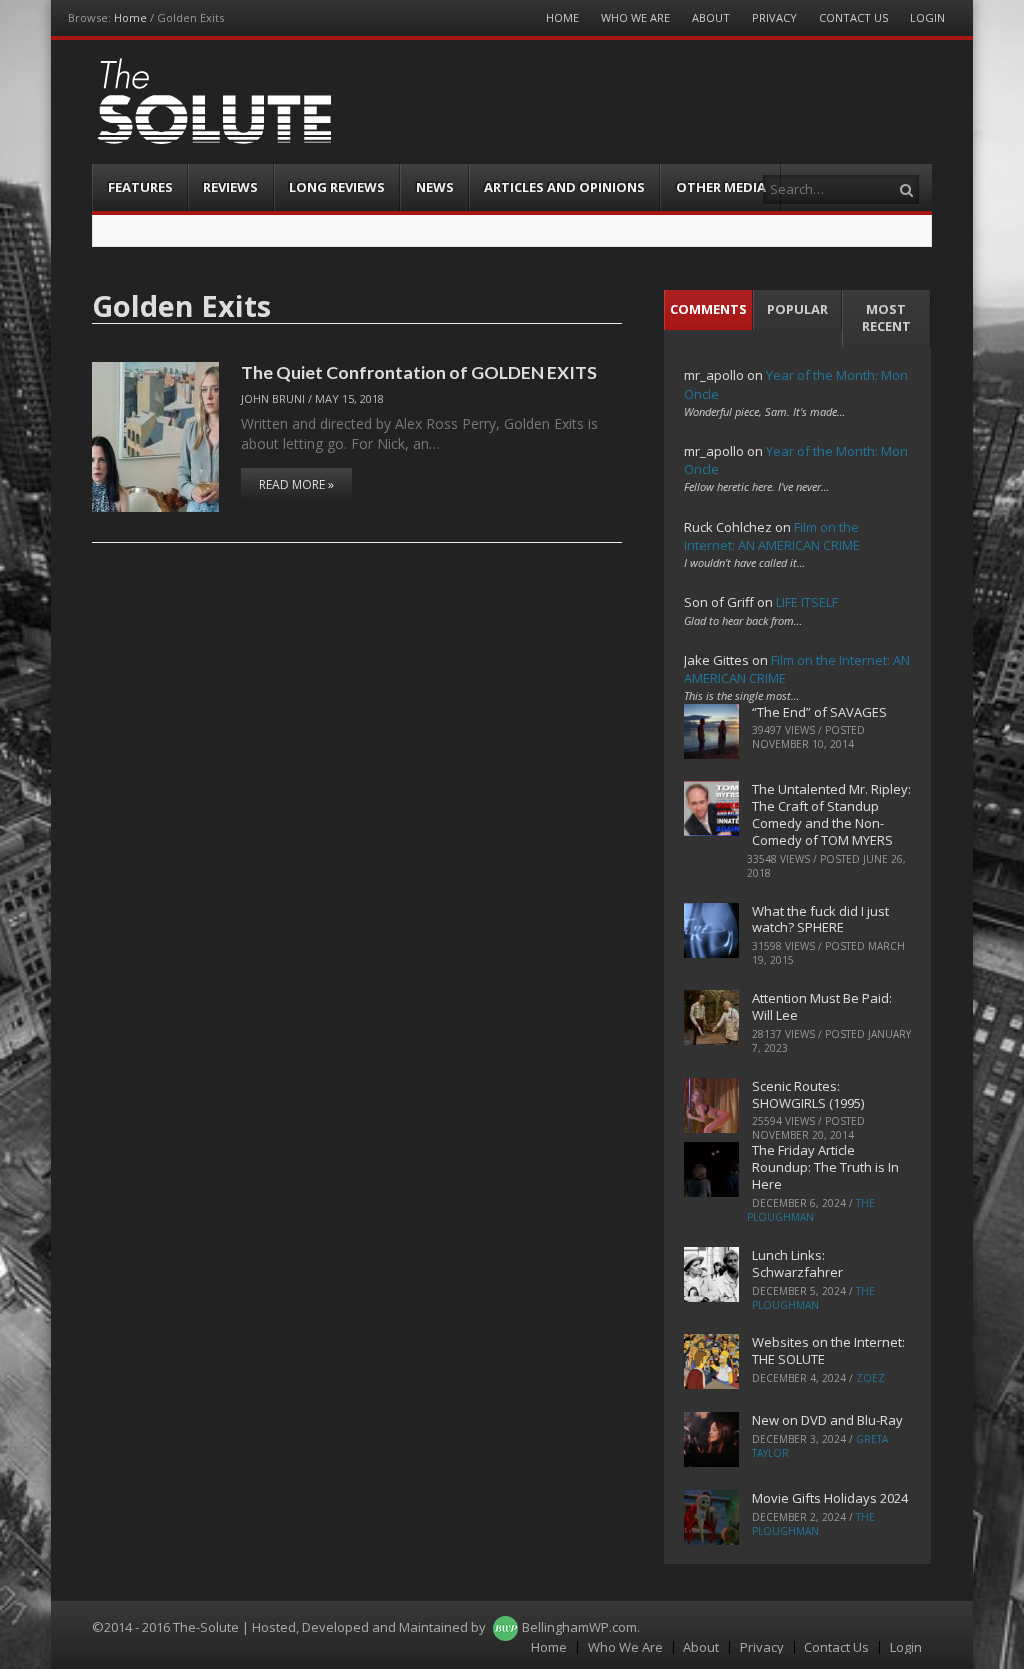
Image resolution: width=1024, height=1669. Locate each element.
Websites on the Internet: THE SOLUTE (828, 1350)
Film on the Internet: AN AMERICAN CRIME (772, 536)
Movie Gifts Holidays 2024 (830, 1498)
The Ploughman (811, 1210)
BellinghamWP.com (579, 1627)
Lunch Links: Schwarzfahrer (797, 1263)
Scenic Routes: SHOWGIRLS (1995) (808, 1094)
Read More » (296, 484)
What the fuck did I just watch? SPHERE (820, 919)
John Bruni (273, 398)
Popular (797, 309)
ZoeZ (870, 1378)
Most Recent (886, 317)
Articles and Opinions (564, 187)
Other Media (721, 187)
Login (927, 17)
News (435, 187)
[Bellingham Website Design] (505, 1627)
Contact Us (853, 17)
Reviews (230, 187)
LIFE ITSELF (807, 602)
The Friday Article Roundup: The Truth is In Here (825, 1167)
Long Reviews (337, 187)
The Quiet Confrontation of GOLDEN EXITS (419, 372)
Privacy (774, 17)
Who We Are (635, 17)
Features (140, 187)
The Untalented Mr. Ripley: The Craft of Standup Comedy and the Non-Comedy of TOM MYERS (831, 814)
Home (130, 17)
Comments (708, 309)
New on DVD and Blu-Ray (827, 1420)
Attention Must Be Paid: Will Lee (822, 1006)
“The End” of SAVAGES (819, 712)
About (711, 17)
